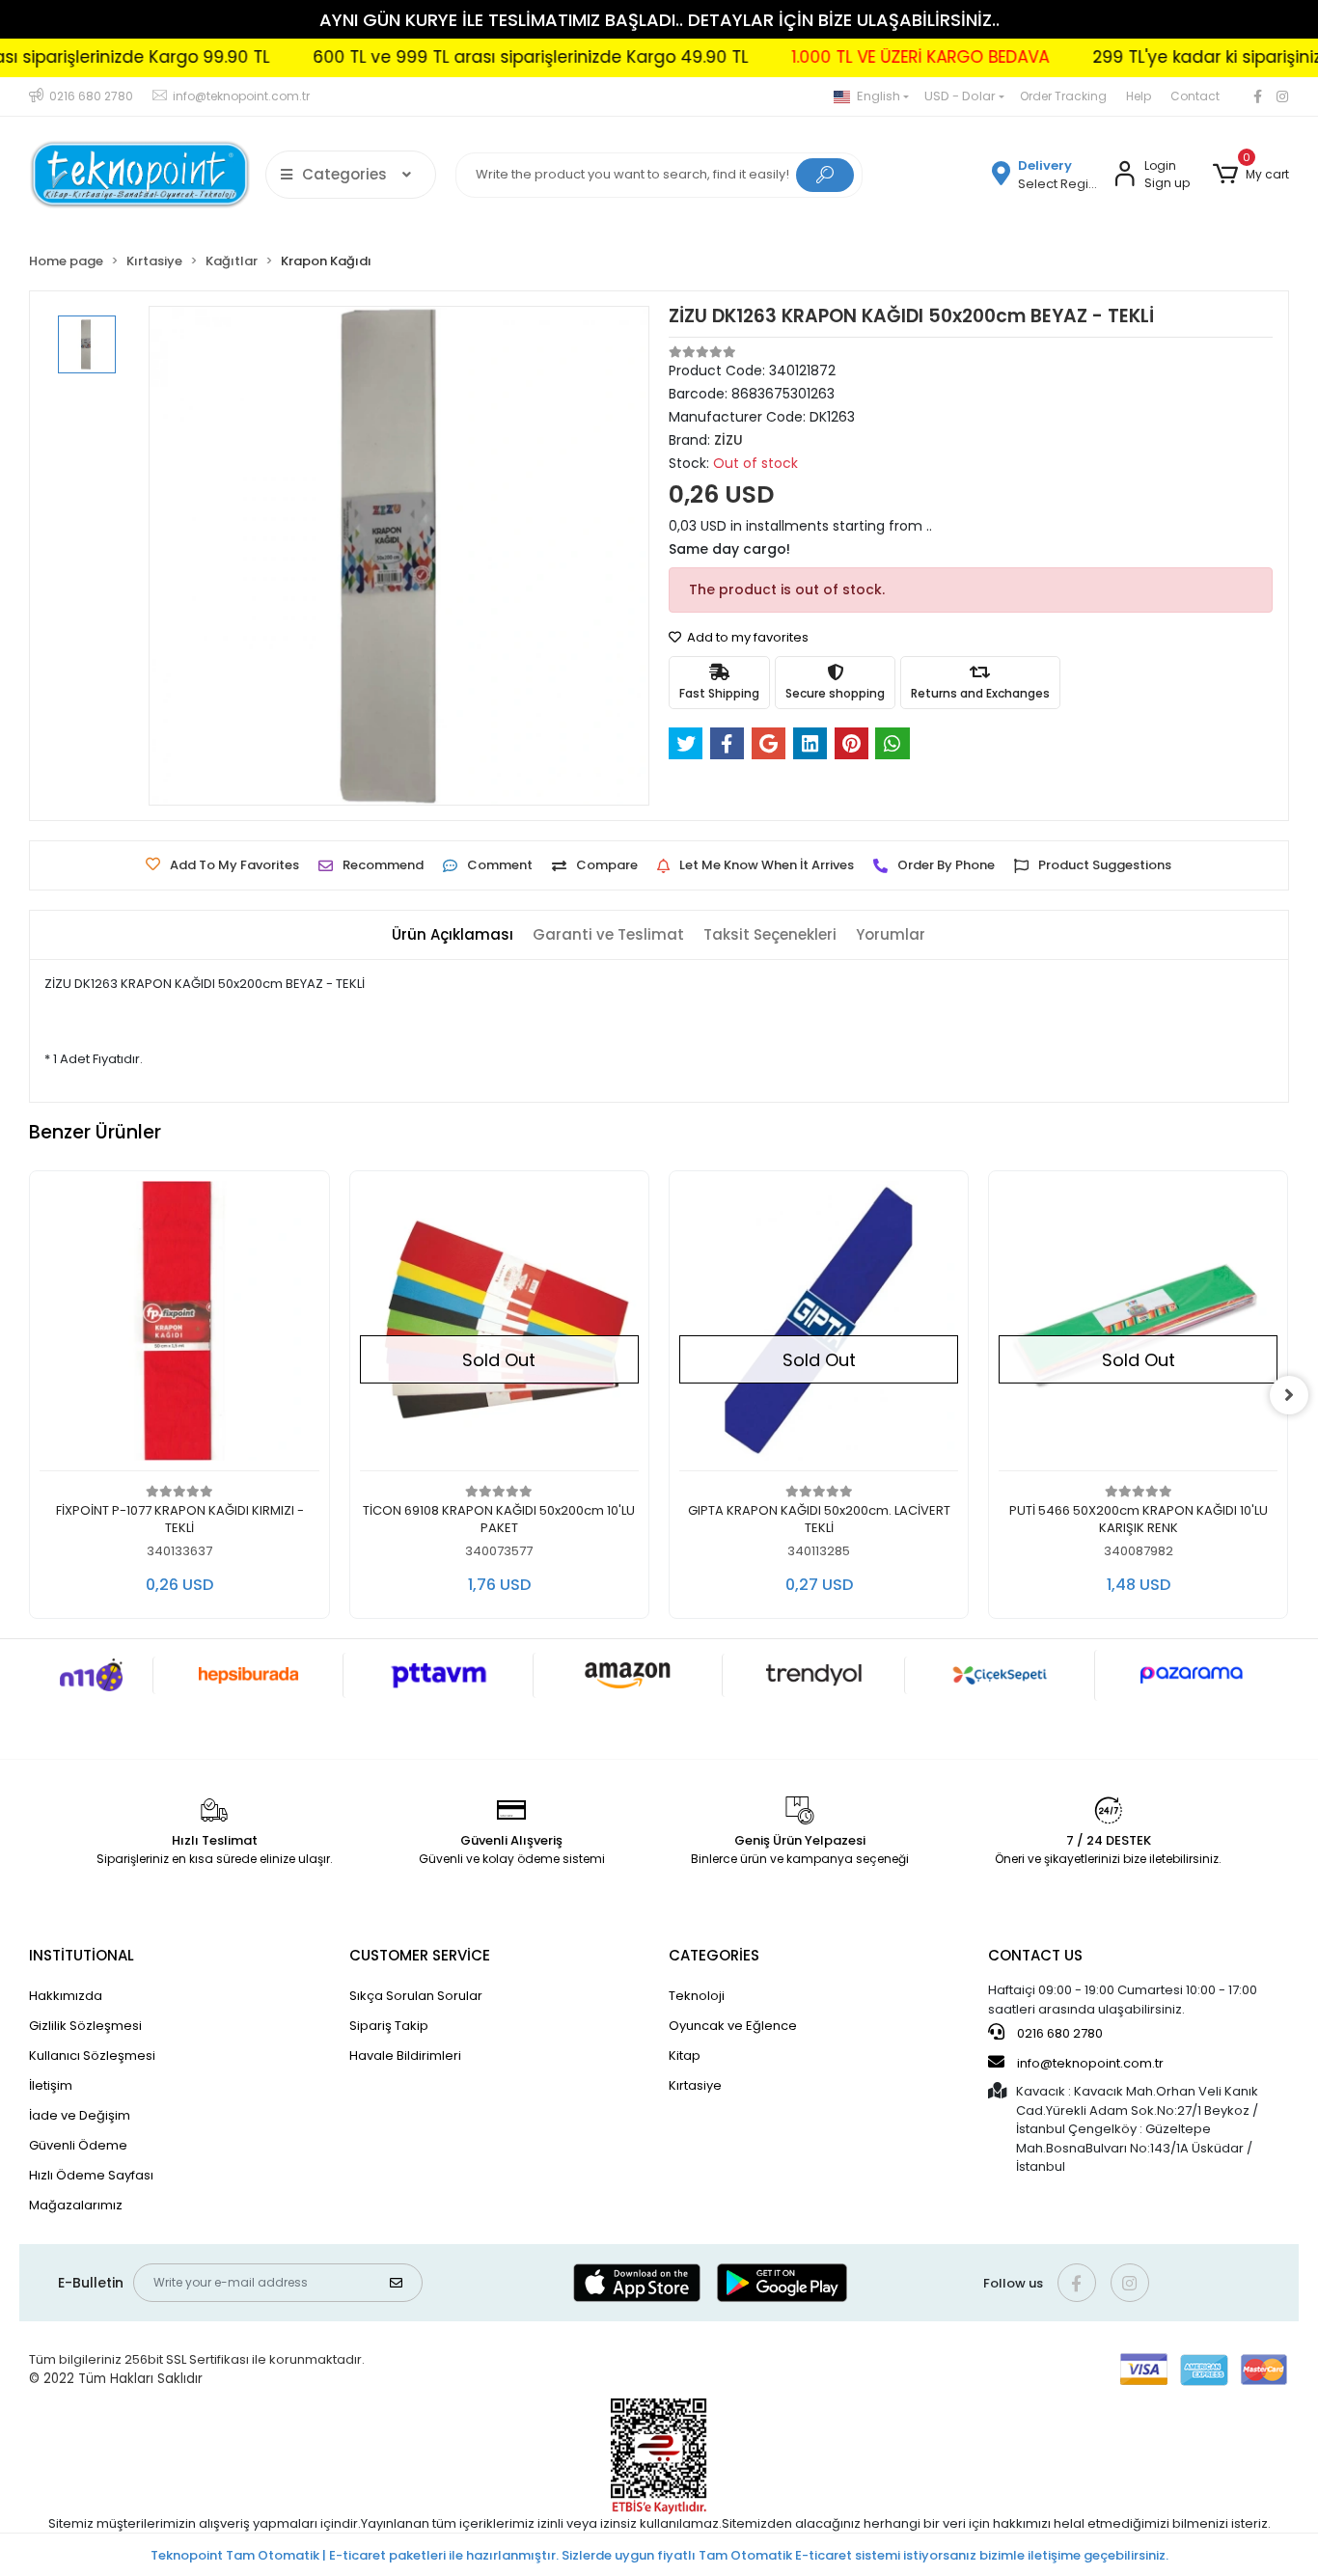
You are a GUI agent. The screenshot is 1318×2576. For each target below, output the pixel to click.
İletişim (51, 2085)
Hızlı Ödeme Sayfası (91, 2175)
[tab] (453, 935)
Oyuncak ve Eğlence (733, 2026)
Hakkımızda (66, 1996)
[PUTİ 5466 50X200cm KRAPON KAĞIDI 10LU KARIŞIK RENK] (1138, 1326)
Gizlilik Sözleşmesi (85, 2026)
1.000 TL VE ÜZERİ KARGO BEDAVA (866, 57)
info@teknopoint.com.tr (1089, 2063)
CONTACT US (1035, 1955)
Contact (1195, 96)
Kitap (685, 2055)
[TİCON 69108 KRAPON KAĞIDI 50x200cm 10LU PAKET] (499, 1326)
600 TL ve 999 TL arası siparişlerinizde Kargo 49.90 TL (476, 57)
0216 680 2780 (1058, 2033)
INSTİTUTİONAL (82, 1955)
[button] (1250, 175)
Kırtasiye (695, 2085)
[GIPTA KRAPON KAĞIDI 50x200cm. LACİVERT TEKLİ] (819, 1326)
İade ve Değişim (80, 2115)
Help (1139, 96)
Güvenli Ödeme (78, 2145)
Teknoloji (697, 1996)
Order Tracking (1063, 96)
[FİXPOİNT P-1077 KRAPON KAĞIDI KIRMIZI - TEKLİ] (179, 1326)
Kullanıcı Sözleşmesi (92, 2055)
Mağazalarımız (76, 2205)
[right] (1289, 1395)
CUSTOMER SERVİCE (420, 1955)
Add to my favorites (746, 637)
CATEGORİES (714, 1955)
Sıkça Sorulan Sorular (416, 1996)
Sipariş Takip (389, 2026)
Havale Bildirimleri (405, 2055)
